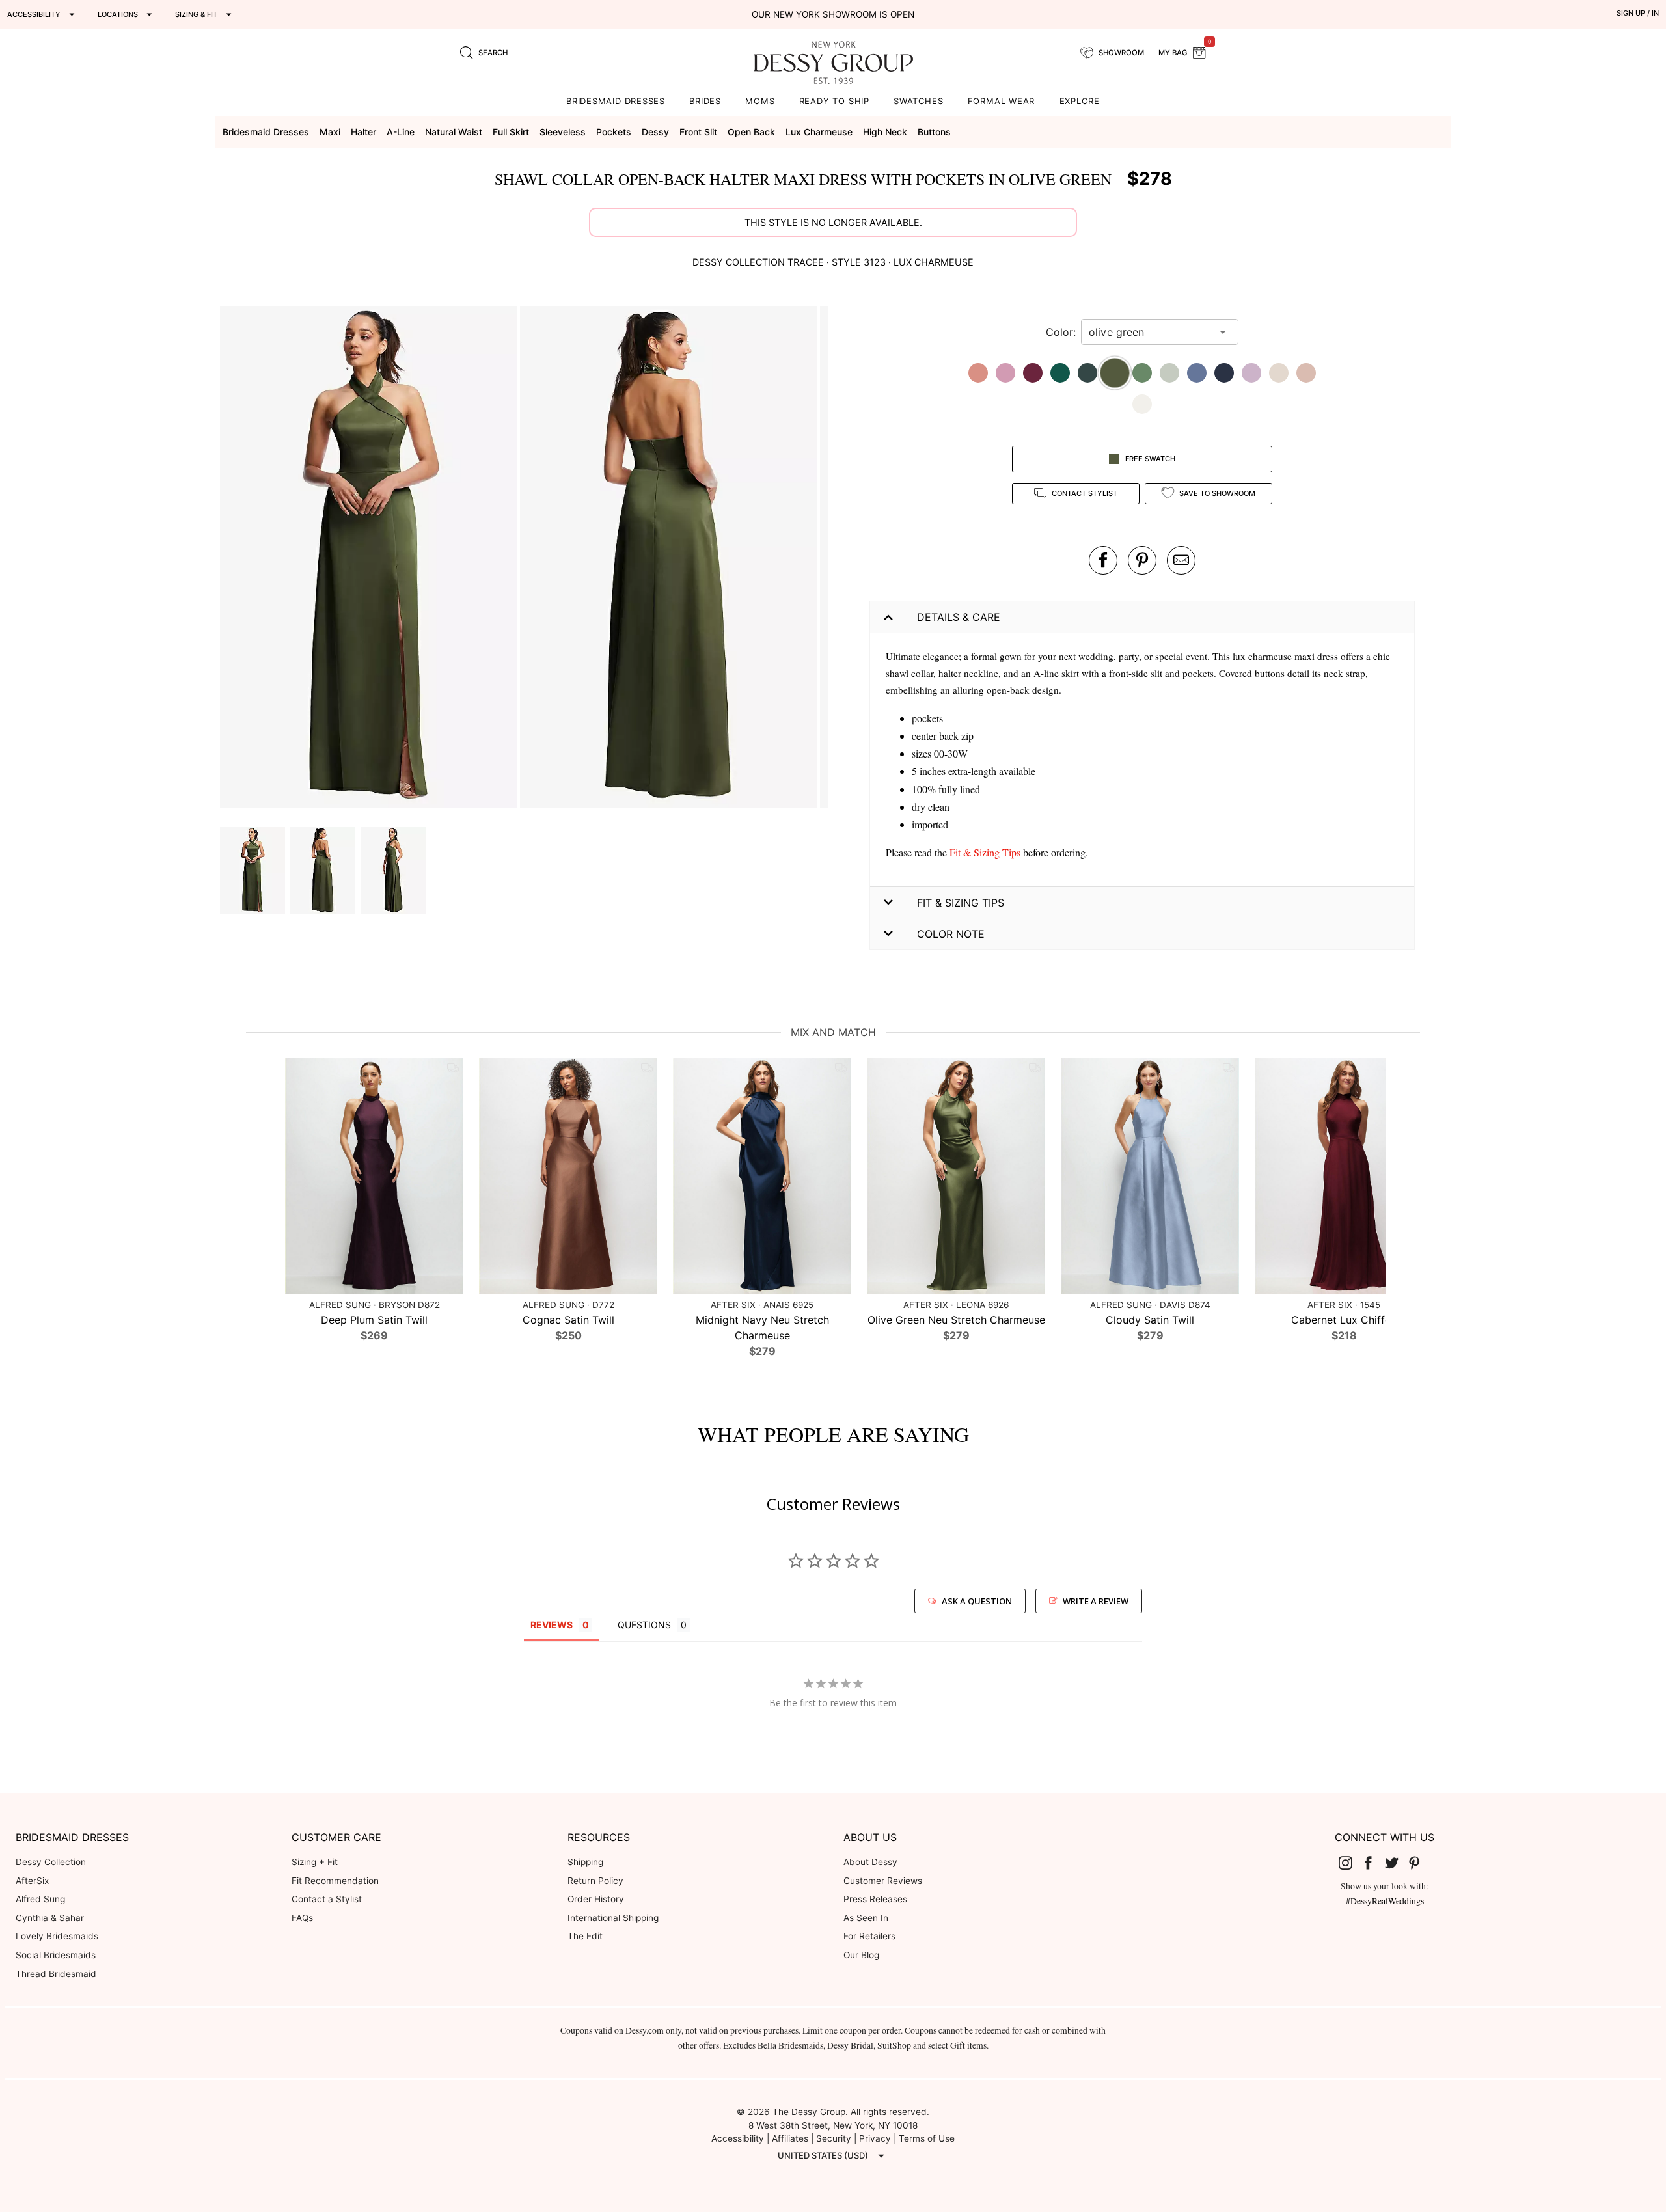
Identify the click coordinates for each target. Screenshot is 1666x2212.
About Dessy (870, 1862)
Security (834, 2138)
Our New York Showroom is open (833, 14)
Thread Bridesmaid (56, 1974)
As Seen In (866, 1918)
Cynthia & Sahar (50, 1918)
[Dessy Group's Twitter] (1397, 1863)
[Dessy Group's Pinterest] (1420, 1863)
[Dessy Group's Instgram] (1350, 1863)
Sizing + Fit (315, 1862)
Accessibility (738, 2138)
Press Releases (875, 1899)
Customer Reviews (883, 1881)
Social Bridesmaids (56, 1955)
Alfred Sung (40, 1899)
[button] (370, 559)
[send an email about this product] (1181, 560)
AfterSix (32, 1881)
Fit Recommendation (335, 1881)
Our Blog (861, 1955)
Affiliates (790, 2138)
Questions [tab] (644, 1625)
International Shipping (613, 1918)
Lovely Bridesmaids (57, 1936)
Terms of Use (927, 2138)
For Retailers (869, 1936)
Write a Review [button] (1096, 1601)
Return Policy (595, 1881)
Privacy (875, 2138)
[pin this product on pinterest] (1142, 560)
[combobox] (1150, 332)
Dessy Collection (51, 1862)
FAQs (302, 1918)
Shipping (585, 1862)
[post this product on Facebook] (1103, 560)
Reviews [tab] (552, 1625)
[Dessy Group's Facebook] (1373, 1863)
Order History (596, 1899)
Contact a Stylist (327, 1899)
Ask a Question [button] (977, 1601)
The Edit (585, 1936)
